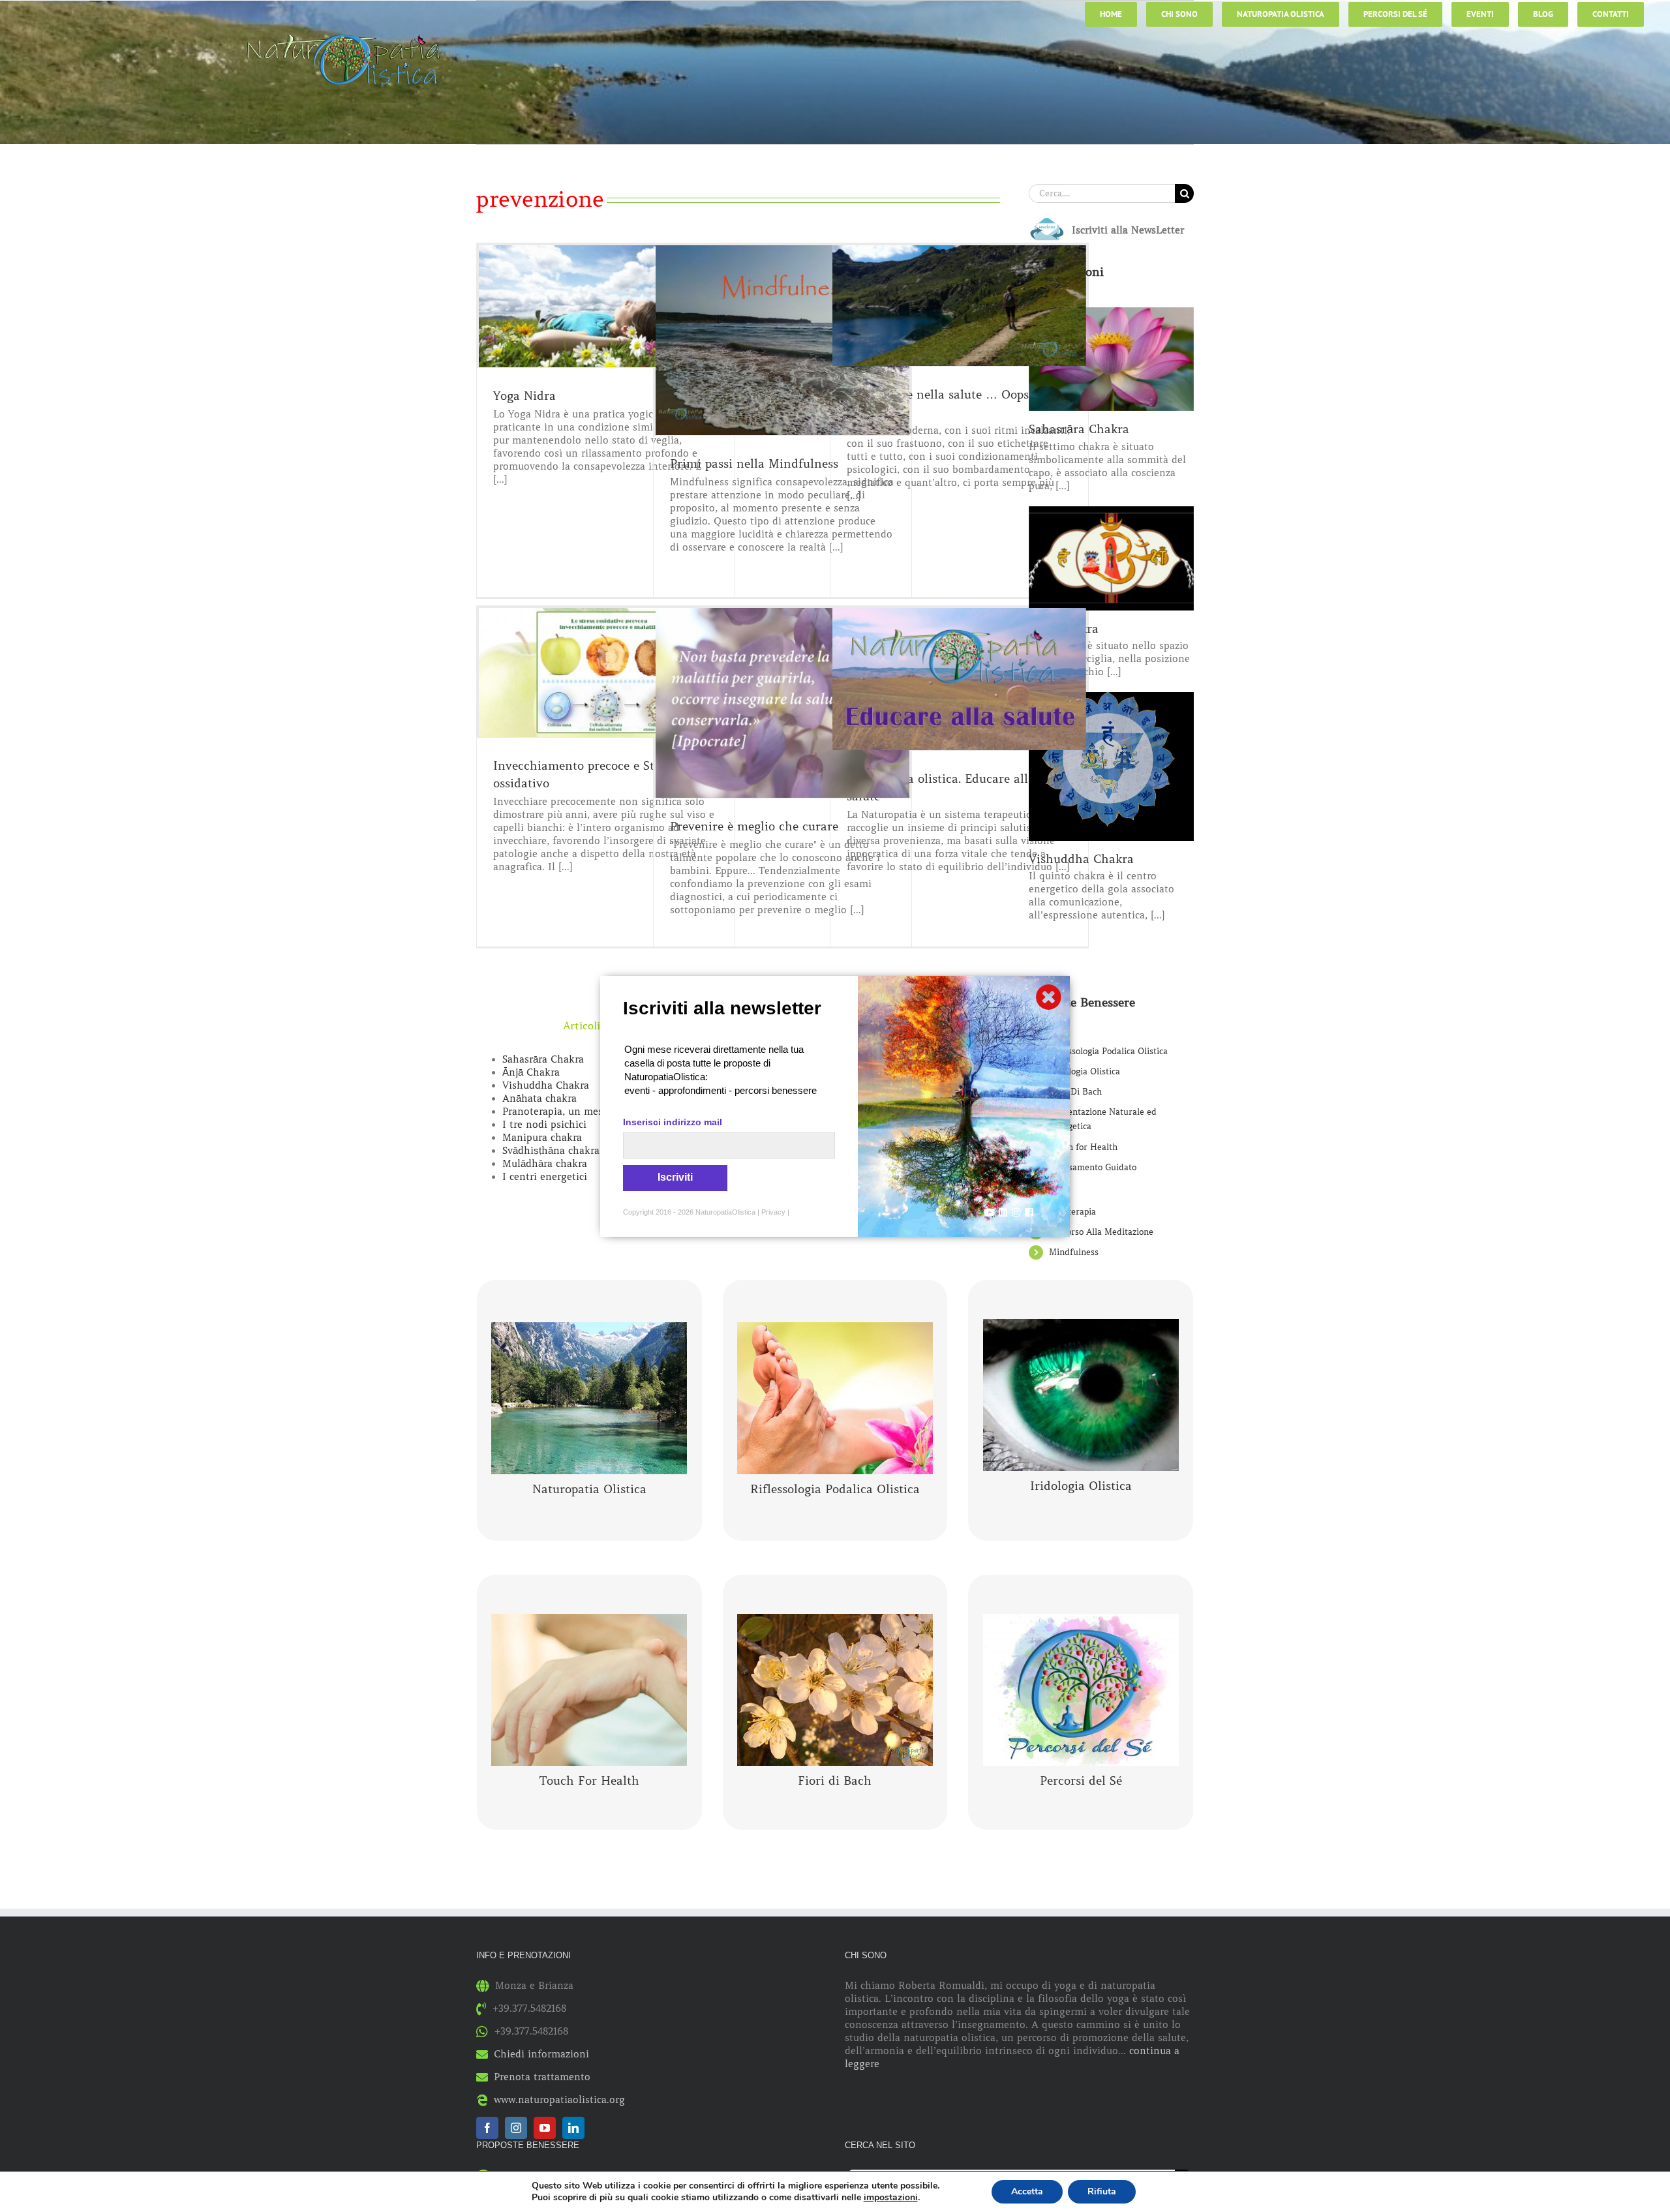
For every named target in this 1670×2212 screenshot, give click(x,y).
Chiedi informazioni (541, 2054)
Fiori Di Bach (1075, 1092)
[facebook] (487, 2128)
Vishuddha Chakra (546, 1085)
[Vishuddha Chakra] (1111, 766)
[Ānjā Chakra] (1111, 558)
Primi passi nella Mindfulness (754, 464)
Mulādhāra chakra (545, 1164)
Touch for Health (1083, 1147)
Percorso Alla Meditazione (1101, 1232)
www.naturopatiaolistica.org (559, 2100)
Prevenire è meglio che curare (754, 826)
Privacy (773, 1212)
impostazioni (891, 2198)
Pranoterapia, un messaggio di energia (593, 1112)
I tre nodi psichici (544, 1125)
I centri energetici (545, 1177)
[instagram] (516, 2128)
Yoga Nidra (524, 396)
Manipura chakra (542, 1138)
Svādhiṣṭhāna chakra (551, 1151)
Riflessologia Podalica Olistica (1108, 1051)
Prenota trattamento (542, 2077)
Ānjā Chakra (531, 1072)
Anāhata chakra (539, 1098)
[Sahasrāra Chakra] (1111, 359)
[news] (1047, 220)
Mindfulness (1074, 1252)
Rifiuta (1102, 2191)
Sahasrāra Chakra (543, 1059)
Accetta (1027, 2191)
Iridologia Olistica (1085, 1071)
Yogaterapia (1072, 1212)
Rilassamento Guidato (1093, 1167)
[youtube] (545, 2128)
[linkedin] (573, 2128)
